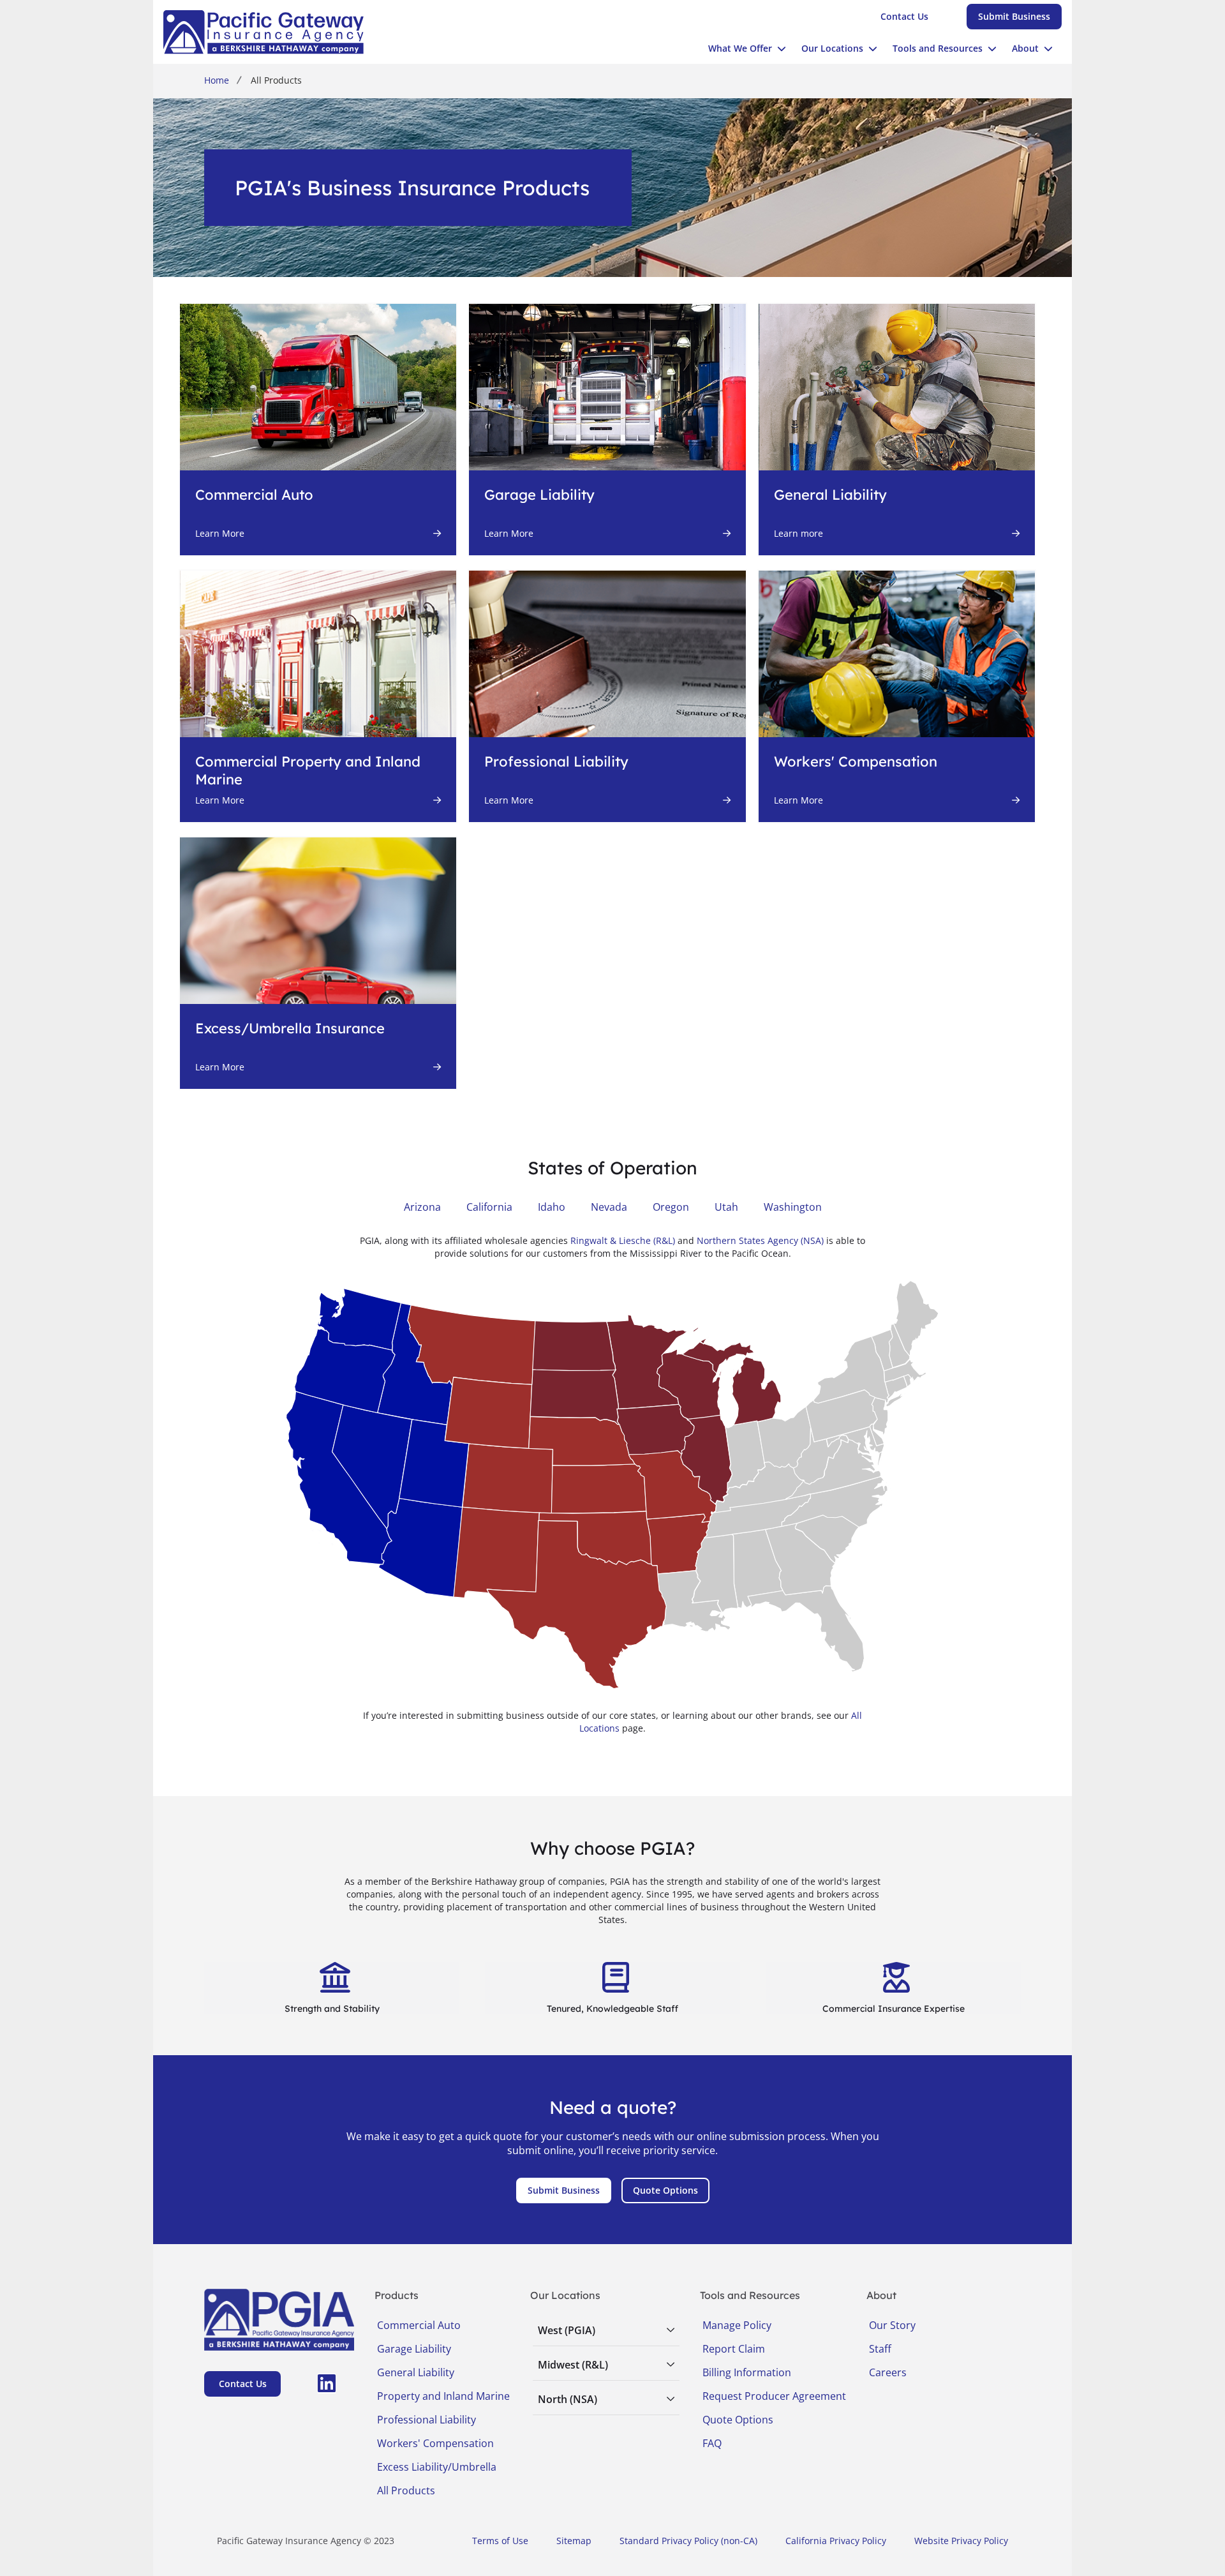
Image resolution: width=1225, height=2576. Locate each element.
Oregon (671, 1207)
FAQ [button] (712, 2443)
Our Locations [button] (832, 48)
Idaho (552, 1207)
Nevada (609, 1207)
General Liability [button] (416, 2372)
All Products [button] (406, 2490)
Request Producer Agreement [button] (774, 2396)
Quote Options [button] (738, 2420)
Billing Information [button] (747, 2372)
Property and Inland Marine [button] (443, 2396)
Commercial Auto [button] (419, 2325)
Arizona (422, 1207)
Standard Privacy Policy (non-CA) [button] (688, 2541)
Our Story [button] (892, 2325)
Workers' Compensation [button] (435, 2443)
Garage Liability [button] (414, 2349)
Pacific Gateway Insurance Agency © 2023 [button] (306, 2541)
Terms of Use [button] (500, 2541)
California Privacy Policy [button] (836, 2541)
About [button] (1025, 48)
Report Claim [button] (734, 2349)
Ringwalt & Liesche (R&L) (623, 1240)
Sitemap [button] (574, 2541)
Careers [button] (888, 2372)
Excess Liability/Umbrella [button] (437, 2467)
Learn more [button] (798, 533)
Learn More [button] (220, 533)
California (489, 1207)
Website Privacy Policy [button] (961, 2541)
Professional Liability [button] (427, 2420)
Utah (726, 1207)
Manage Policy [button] (737, 2325)
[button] (904, 17)
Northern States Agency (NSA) (760, 1240)
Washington (793, 1207)
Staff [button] (880, 2349)
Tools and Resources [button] (938, 48)
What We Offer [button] (740, 48)
